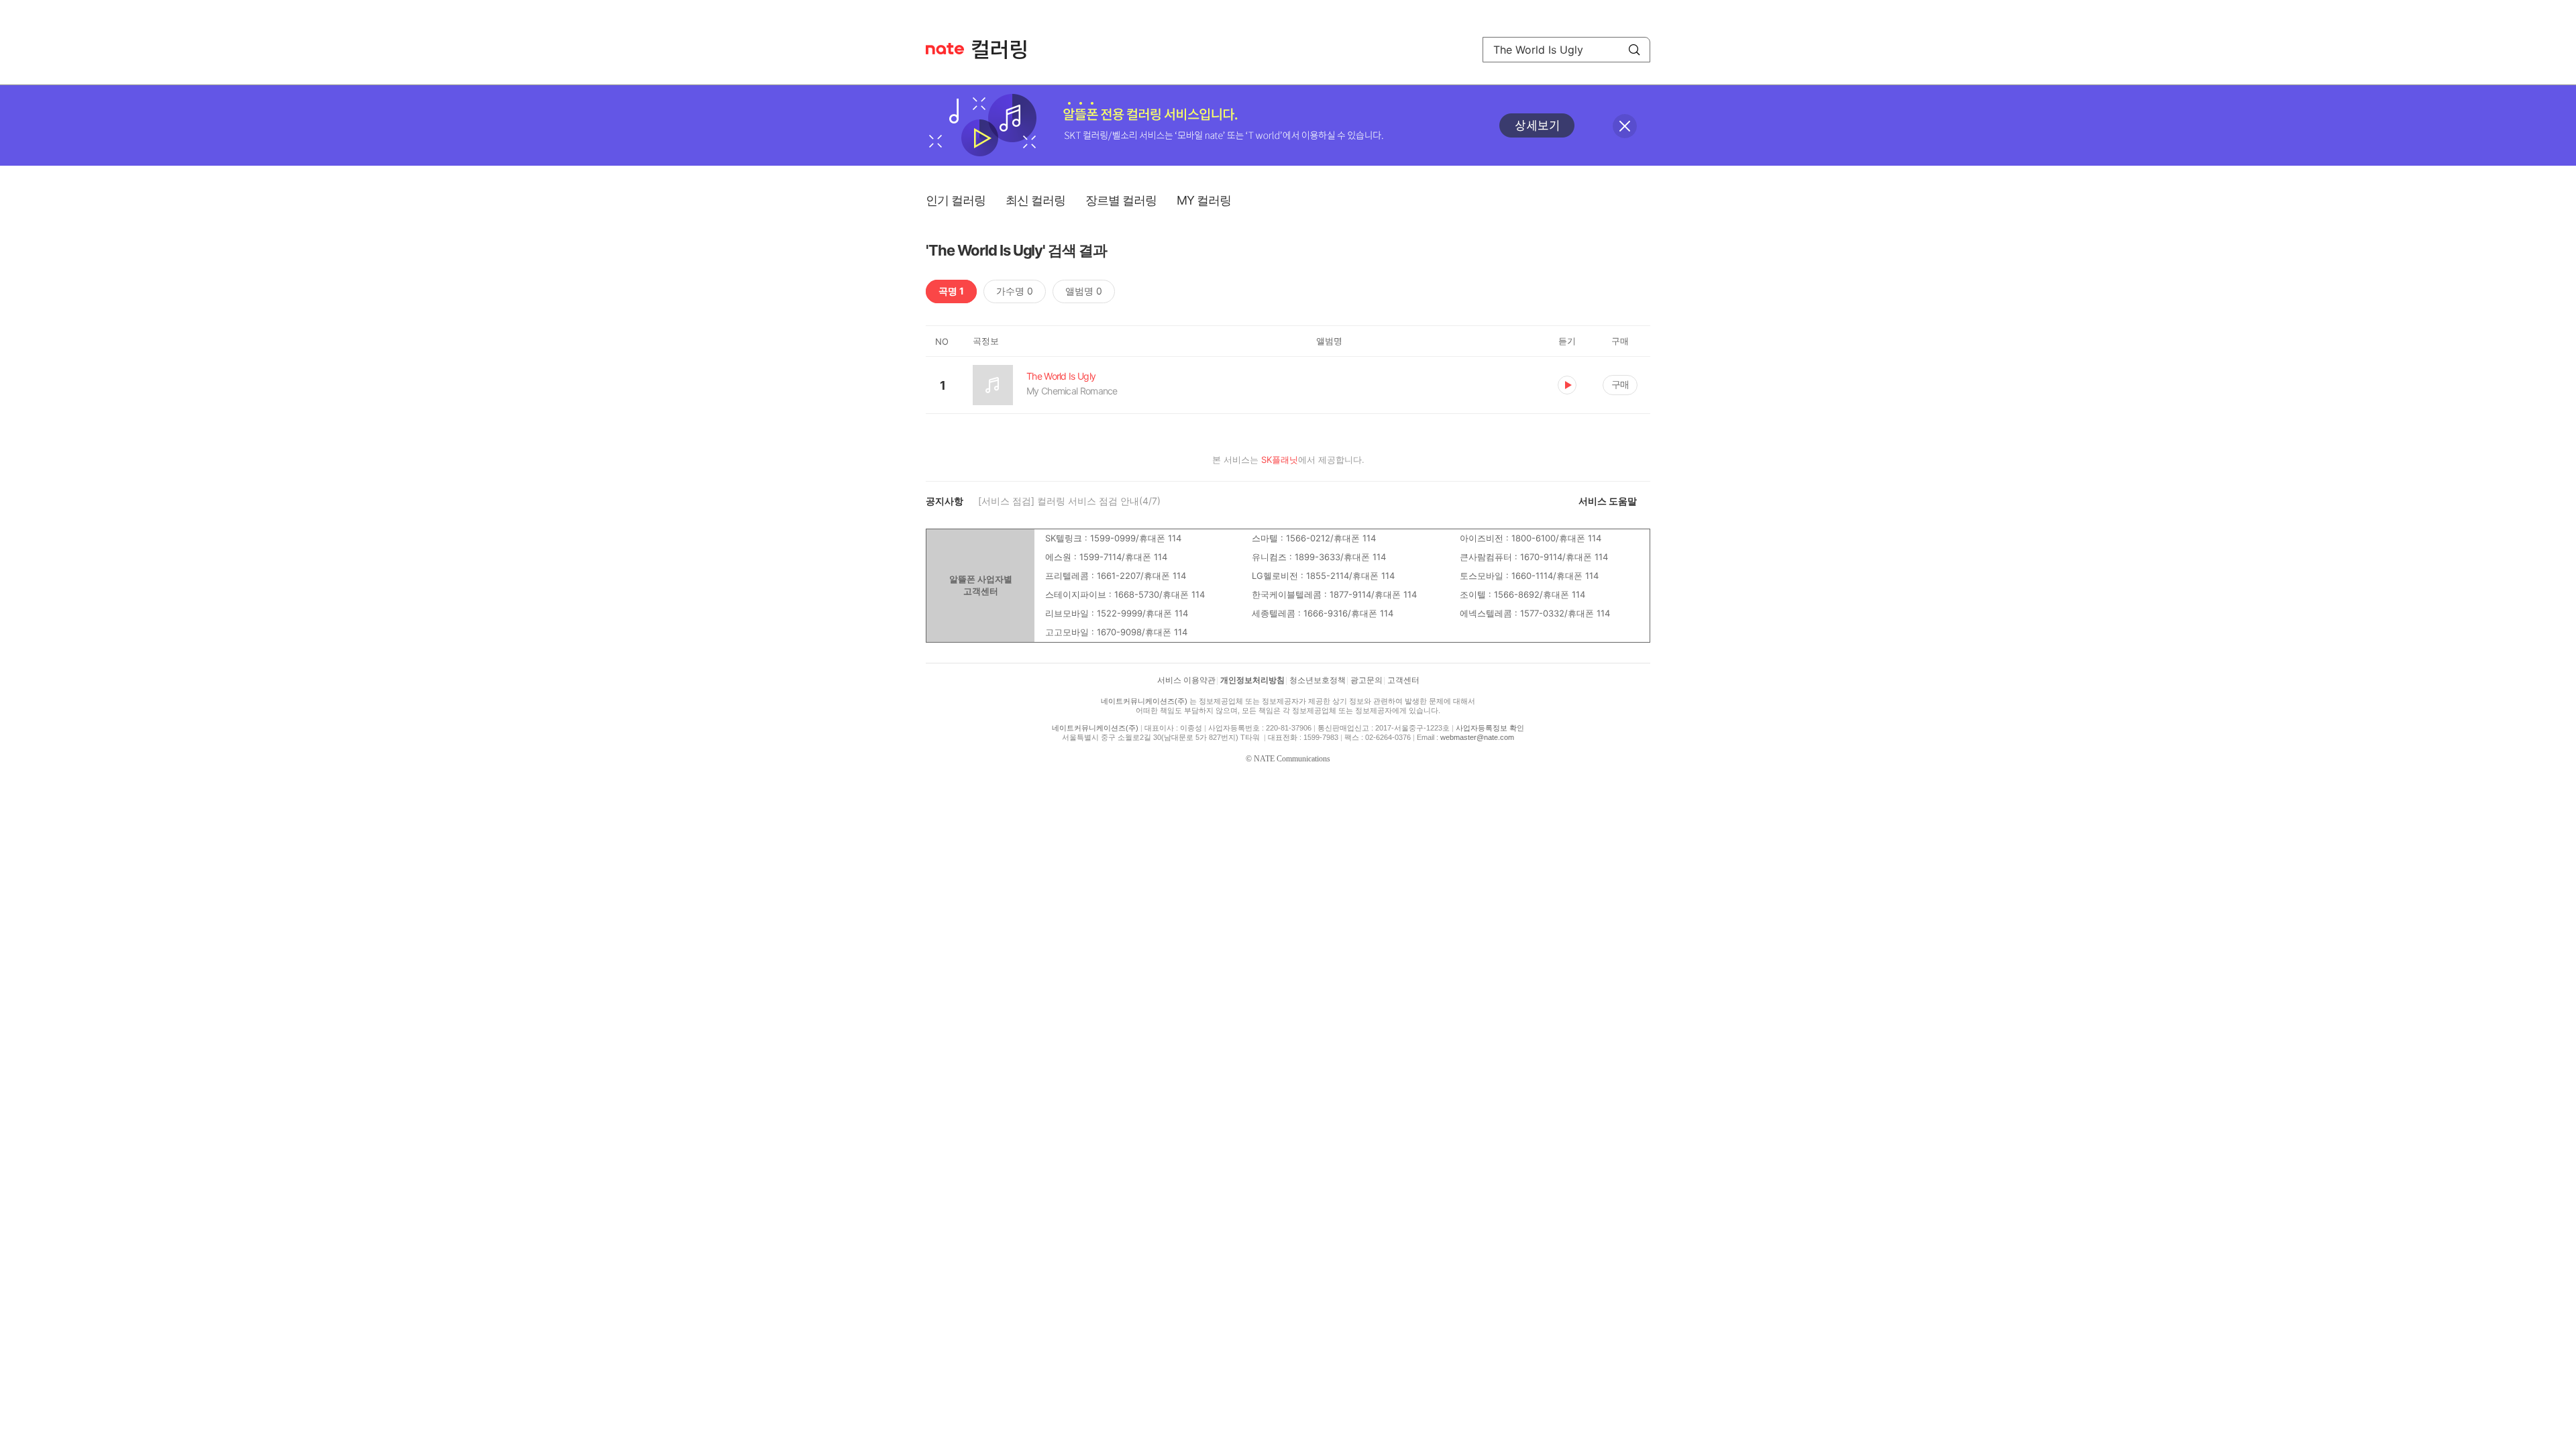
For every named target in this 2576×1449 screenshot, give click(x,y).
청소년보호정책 (1318, 680)
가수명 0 (1015, 291)
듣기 (1567, 385)
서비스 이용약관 (1186, 680)
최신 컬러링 (1035, 200)
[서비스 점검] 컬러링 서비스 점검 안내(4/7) (1069, 501)
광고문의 (1366, 680)
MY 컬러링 (1204, 200)
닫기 (1625, 126)
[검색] (1634, 50)
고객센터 (1403, 680)
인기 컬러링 (956, 200)
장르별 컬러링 (1121, 200)
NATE (945, 49)
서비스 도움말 (1608, 501)
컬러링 (1006, 50)
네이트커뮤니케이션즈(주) (1144, 701)
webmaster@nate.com (1477, 737)
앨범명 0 (1084, 291)
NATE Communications (1292, 759)
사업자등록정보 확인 (1490, 728)
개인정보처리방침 (1252, 680)
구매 (1620, 384)
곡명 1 (951, 291)
